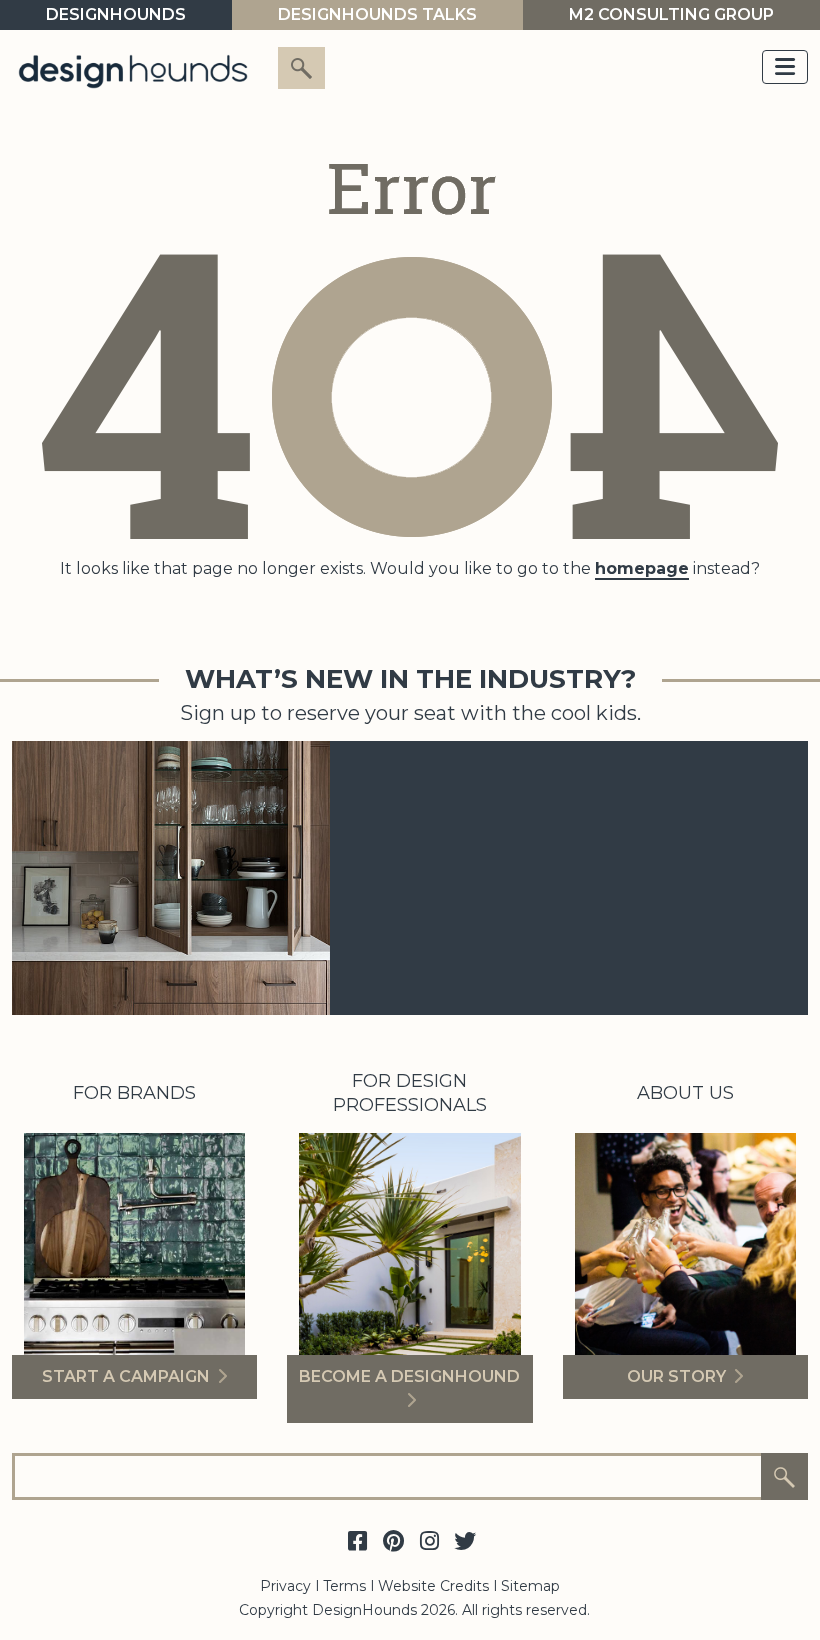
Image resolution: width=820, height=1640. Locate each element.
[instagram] (429, 1542)
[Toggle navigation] (785, 67)
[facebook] (357, 1542)
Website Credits (433, 1586)
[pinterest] (393, 1542)
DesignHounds (116, 14)
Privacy (285, 1586)
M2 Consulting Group (671, 14)
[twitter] (465, 1542)
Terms (344, 1586)
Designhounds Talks (377, 14)
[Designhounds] (133, 70)
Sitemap (530, 1586)
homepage (642, 568)
